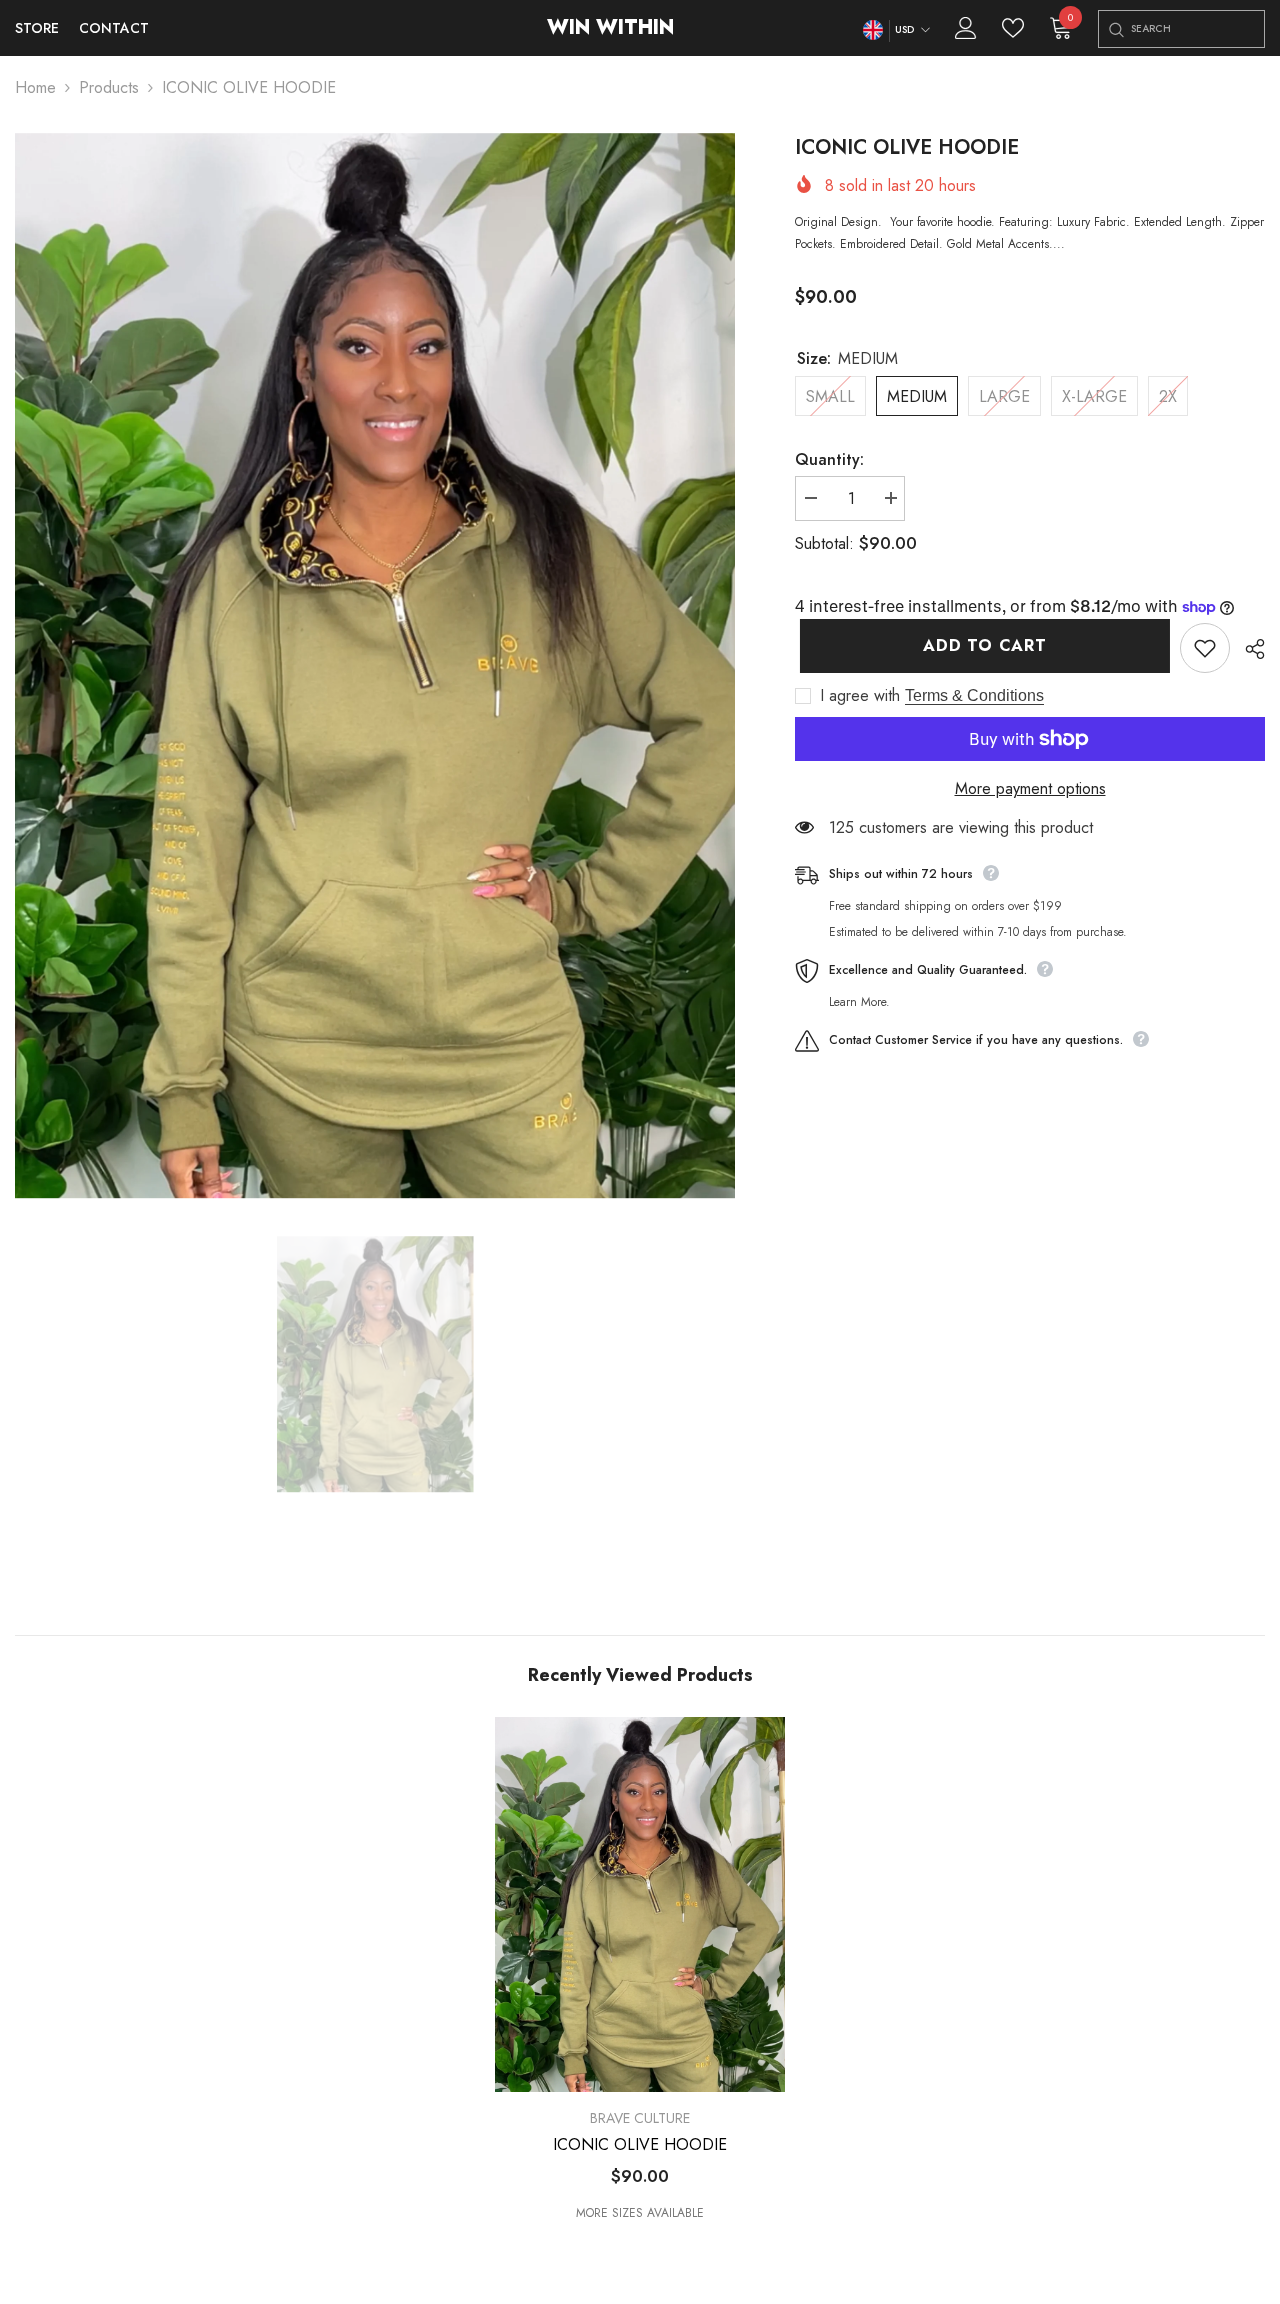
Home (35, 87)
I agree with (860, 696)
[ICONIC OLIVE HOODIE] (640, 1904)
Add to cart (980, 645)
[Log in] (966, 28)
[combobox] (1197, 29)
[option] (375, 666)
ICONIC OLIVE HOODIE (640, 2145)
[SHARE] (1247, 649)
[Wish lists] (1013, 28)
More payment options (1030, 788)
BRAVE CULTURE (640, 2118)
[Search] (1115, 29)
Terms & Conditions (974, 695)
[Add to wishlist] (1205, 648)
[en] (872, 30)
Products (109, 87)
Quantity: (829, 459)
